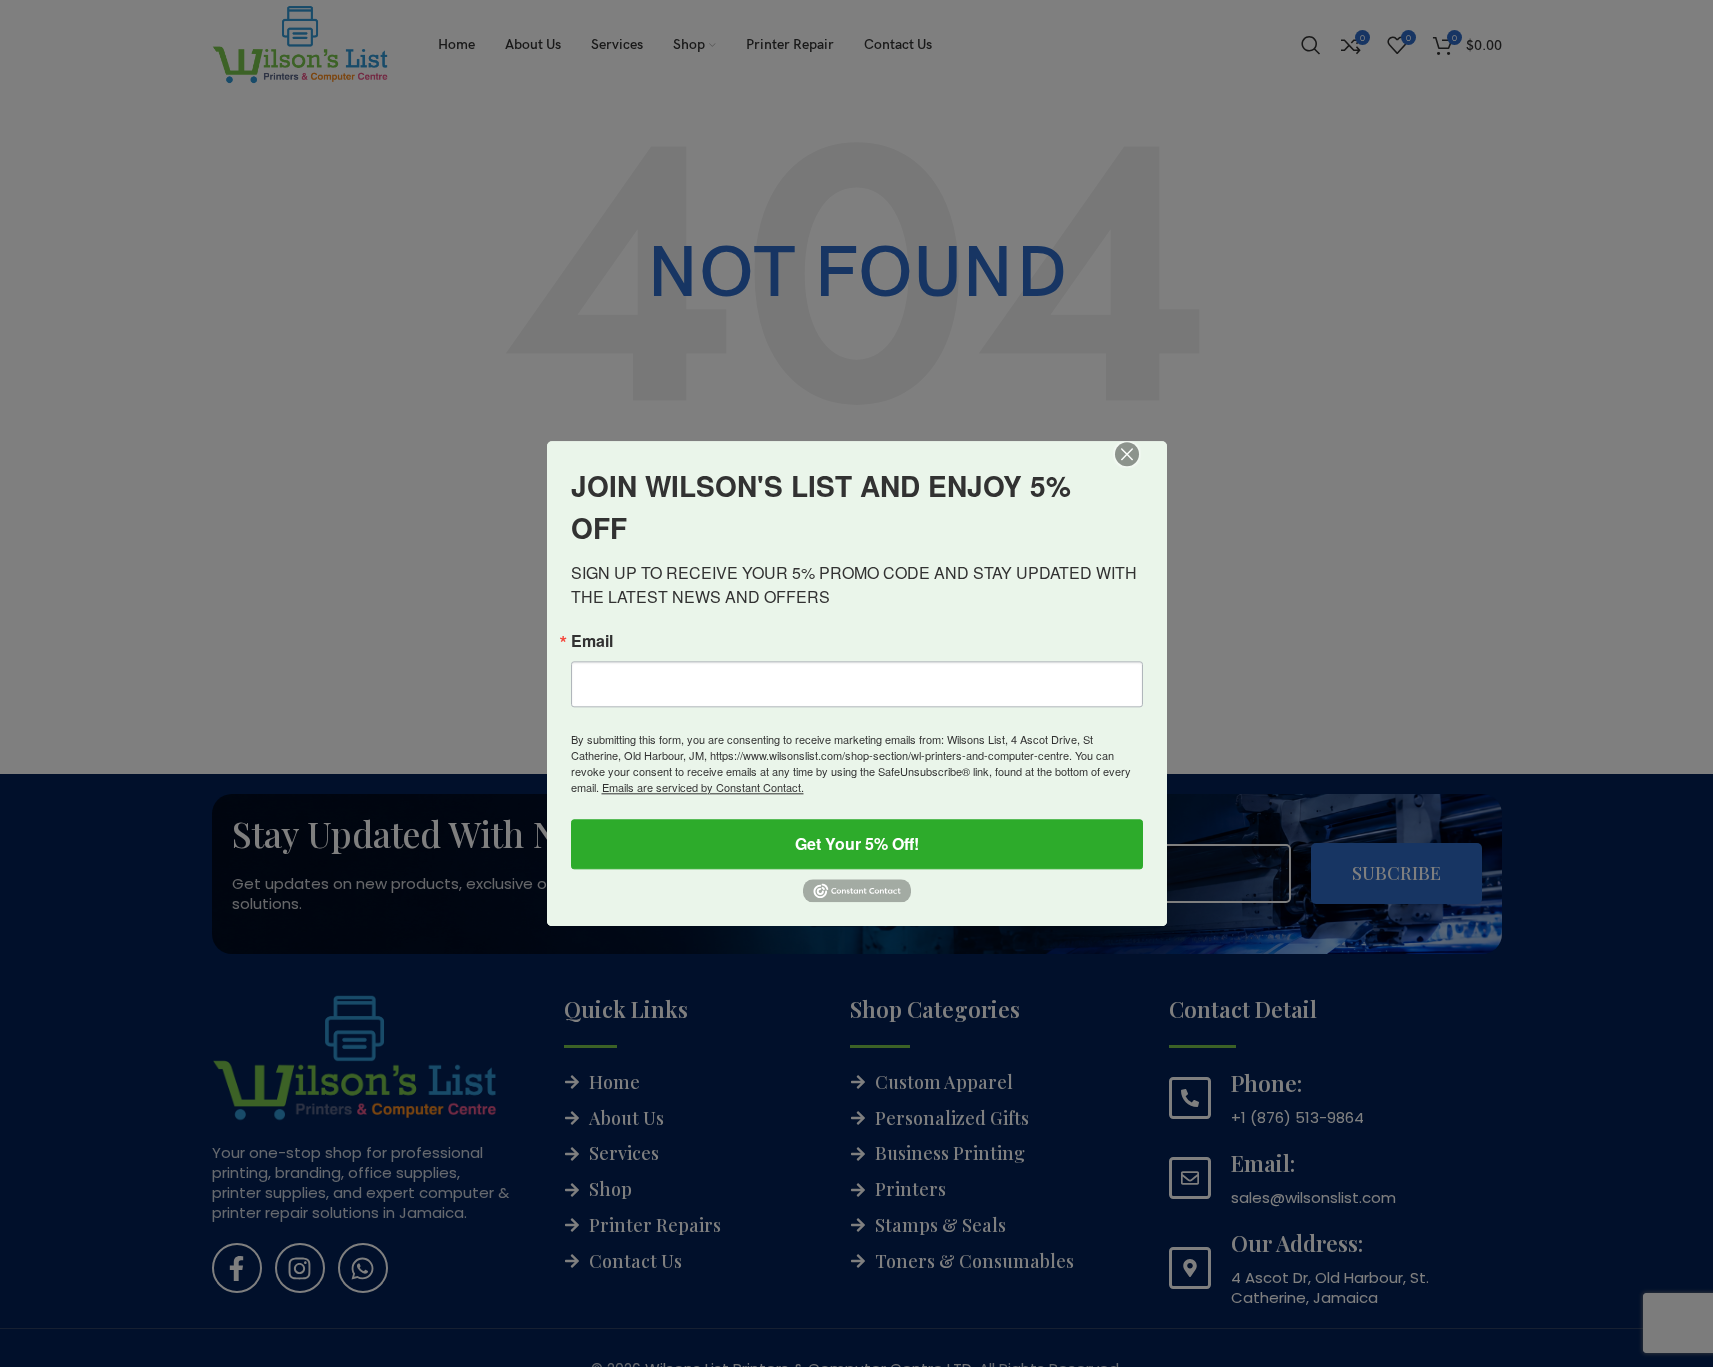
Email (592, 641)
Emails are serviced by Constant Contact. (703, 787)
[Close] (1141, 468)
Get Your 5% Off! (857, 843)
